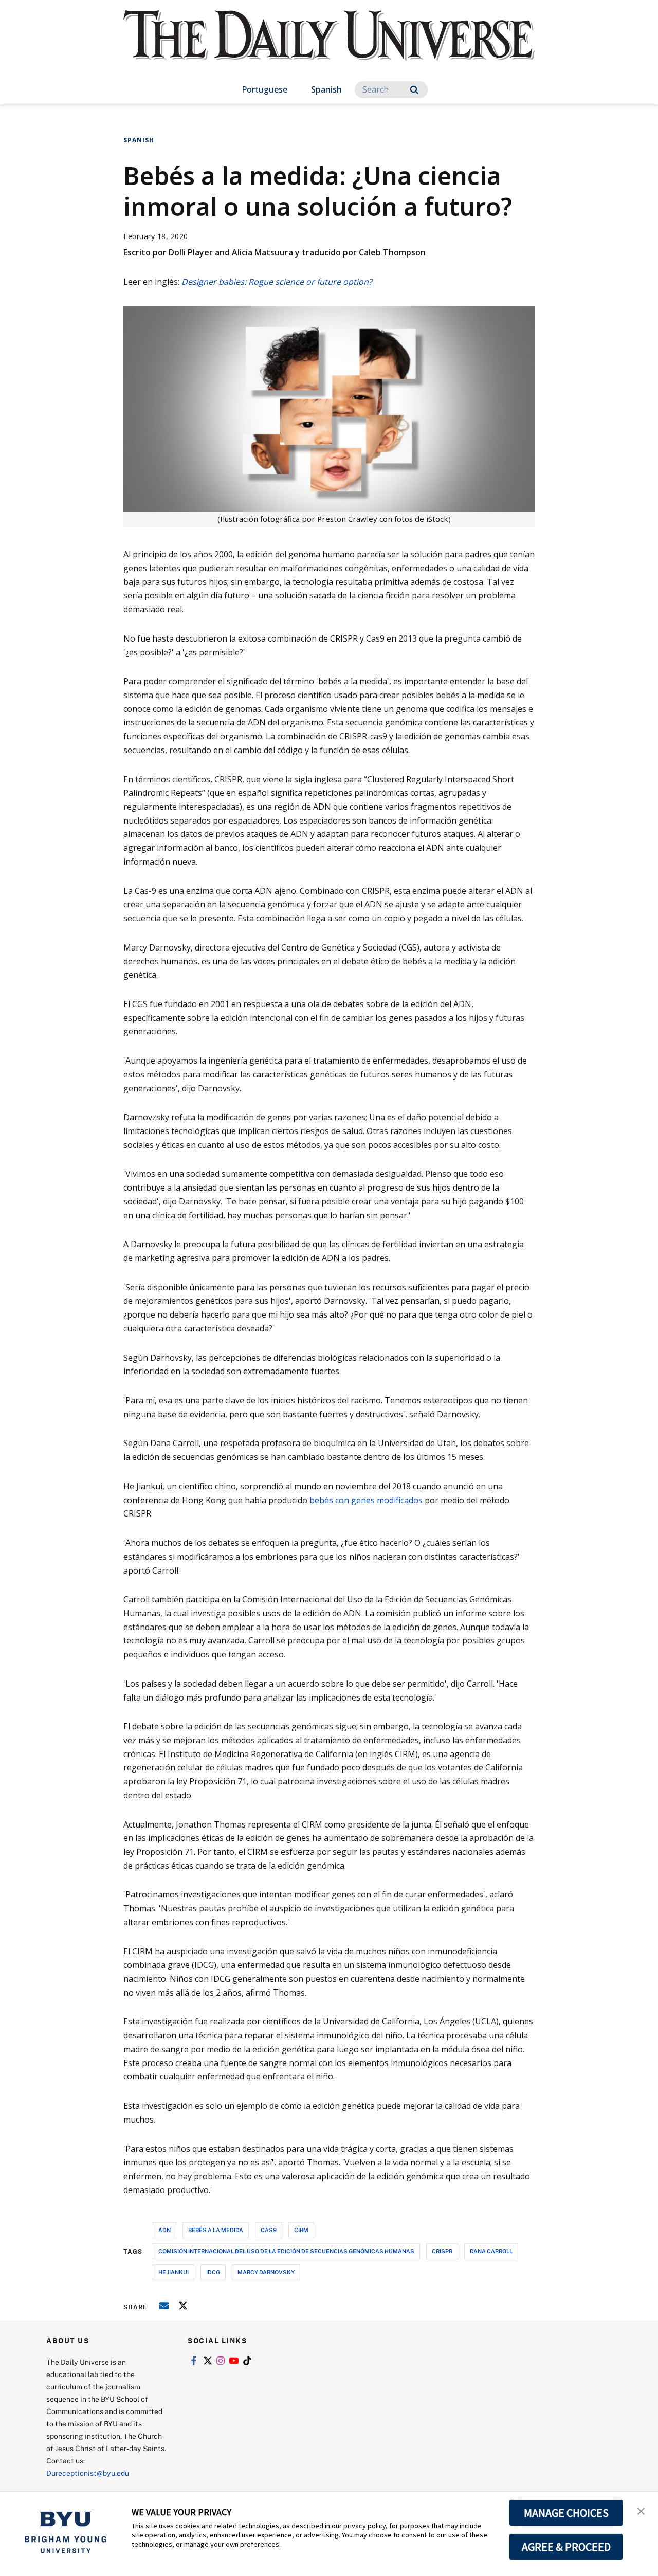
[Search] (414, 90)
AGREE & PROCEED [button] (566, 2547)
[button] (641, 2510)
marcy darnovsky (266, 2272)
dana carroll (491, 2251)
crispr (442, 2251)
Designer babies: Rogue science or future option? (277, 282)
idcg (213, 2272)
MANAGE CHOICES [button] (566, 2513)
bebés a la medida (216, 2230)
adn (164, 2230)
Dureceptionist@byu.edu (88, 2473)
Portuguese (264, 89)
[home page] (329, 46)
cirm (301, 2230)
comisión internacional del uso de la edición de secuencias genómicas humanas (286, 2251)
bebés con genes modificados (366, 1500)
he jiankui (173, 2272)
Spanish (326, 89)
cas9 (269, 2230)
